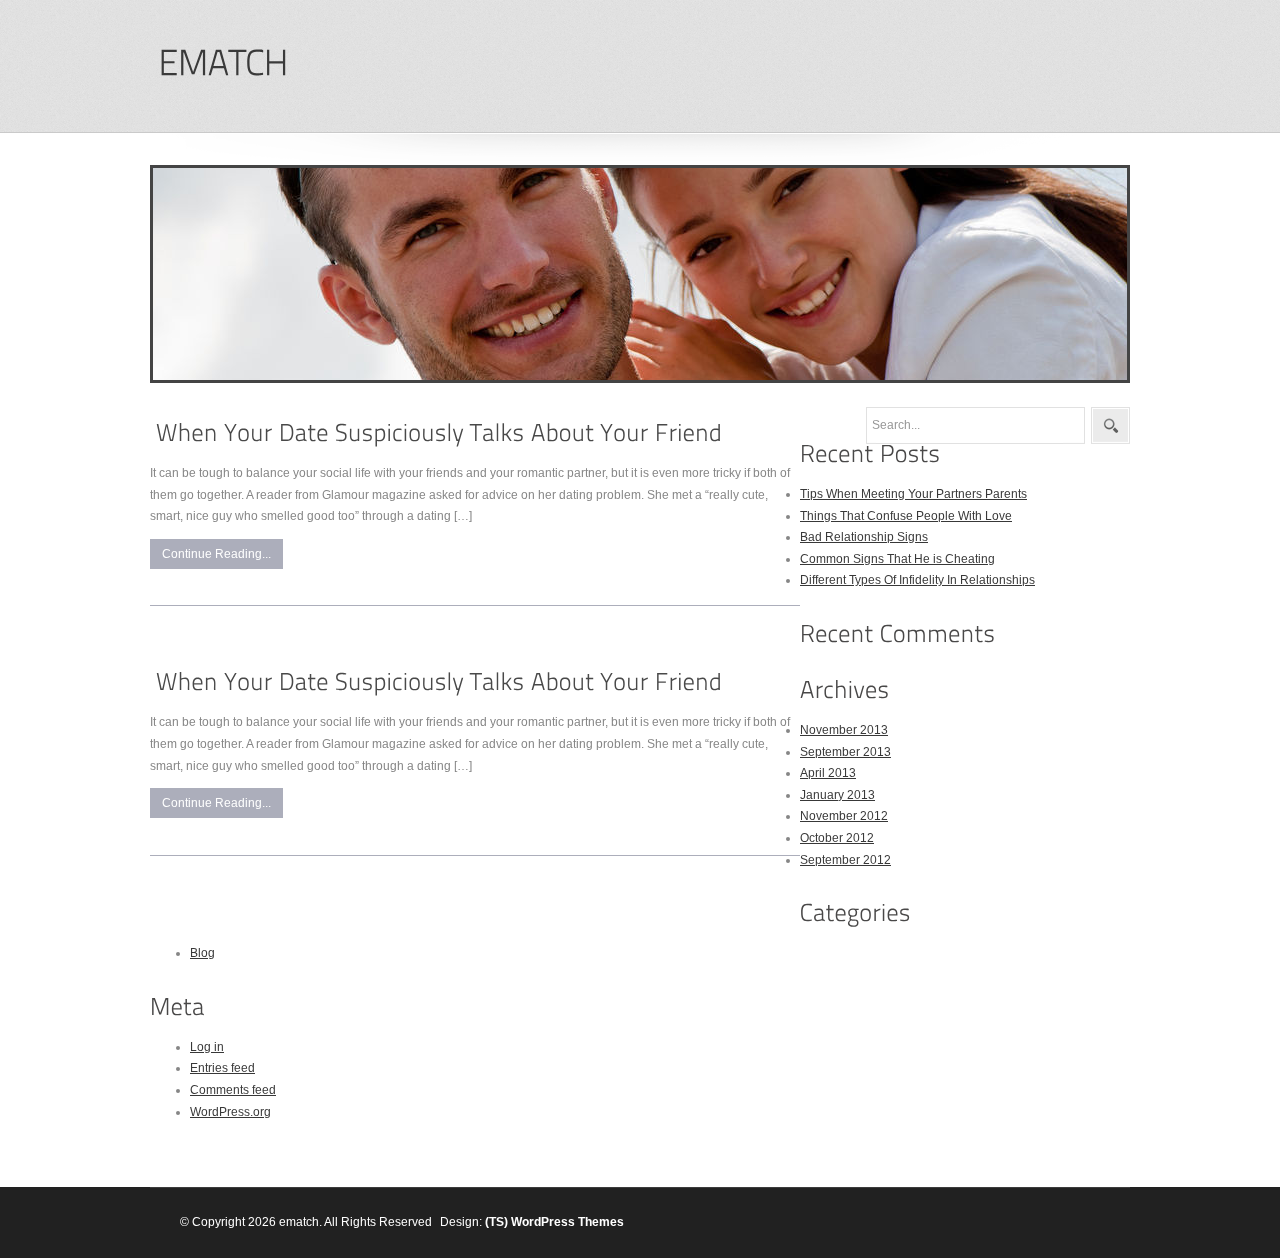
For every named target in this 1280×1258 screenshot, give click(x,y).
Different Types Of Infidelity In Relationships (917, 580)
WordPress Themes (567, 1222)
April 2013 (828, 773)
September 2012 (845, 860)
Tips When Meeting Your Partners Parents (913, 494)
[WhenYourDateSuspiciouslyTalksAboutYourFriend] (439, 432)
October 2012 (837, 838)
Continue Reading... (216, 554)
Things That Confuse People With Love (906, 516)
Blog (202, 953)
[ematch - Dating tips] (222, 63)
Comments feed (233, 1090)
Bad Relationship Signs (864, 537)
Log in (207, 1047)
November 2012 (844, 816)
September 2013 (845, 752)
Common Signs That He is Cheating (897, 559)
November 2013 (844, 730)
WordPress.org (230, 1112)
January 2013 (837, 795)
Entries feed (222, 1068)
